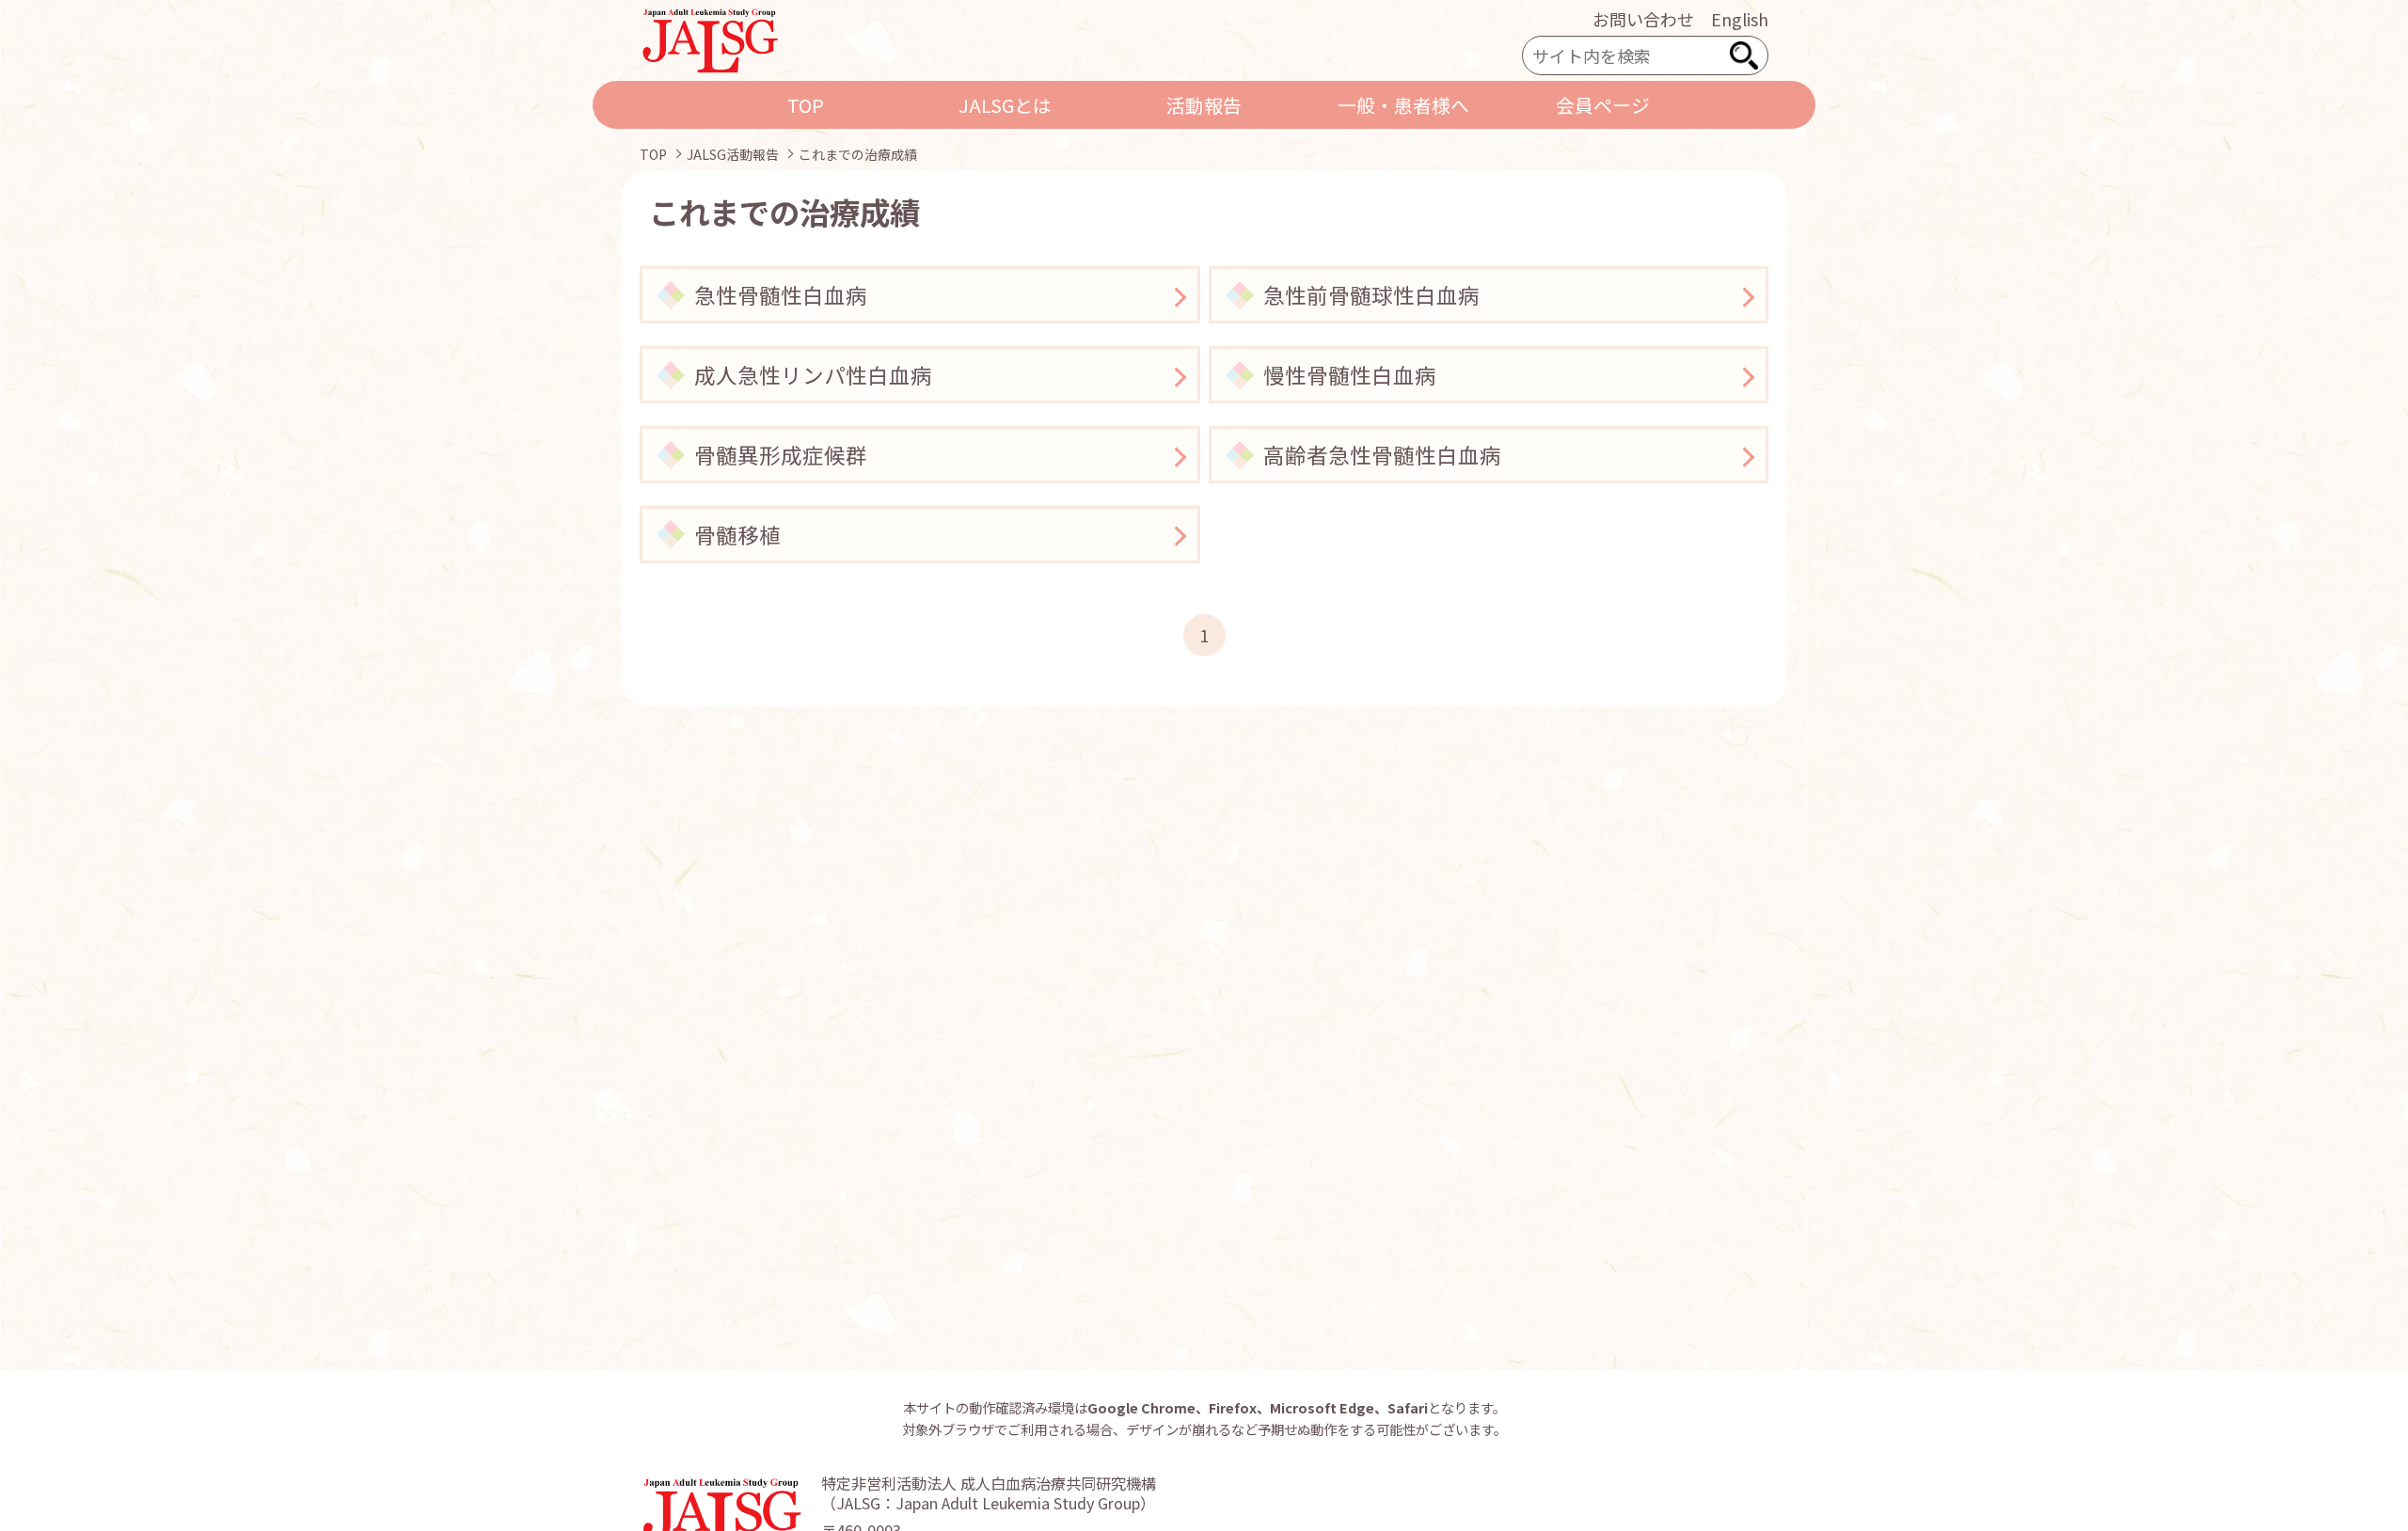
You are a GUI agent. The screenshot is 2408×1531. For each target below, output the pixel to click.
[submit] (1744, 55)
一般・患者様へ (1403, 105)
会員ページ (1603, 105)
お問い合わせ (1643, 19)
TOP (806, 105)
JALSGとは (1005, 105)
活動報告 (1204, 105)
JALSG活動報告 (733, 154)
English (1740, 19)
